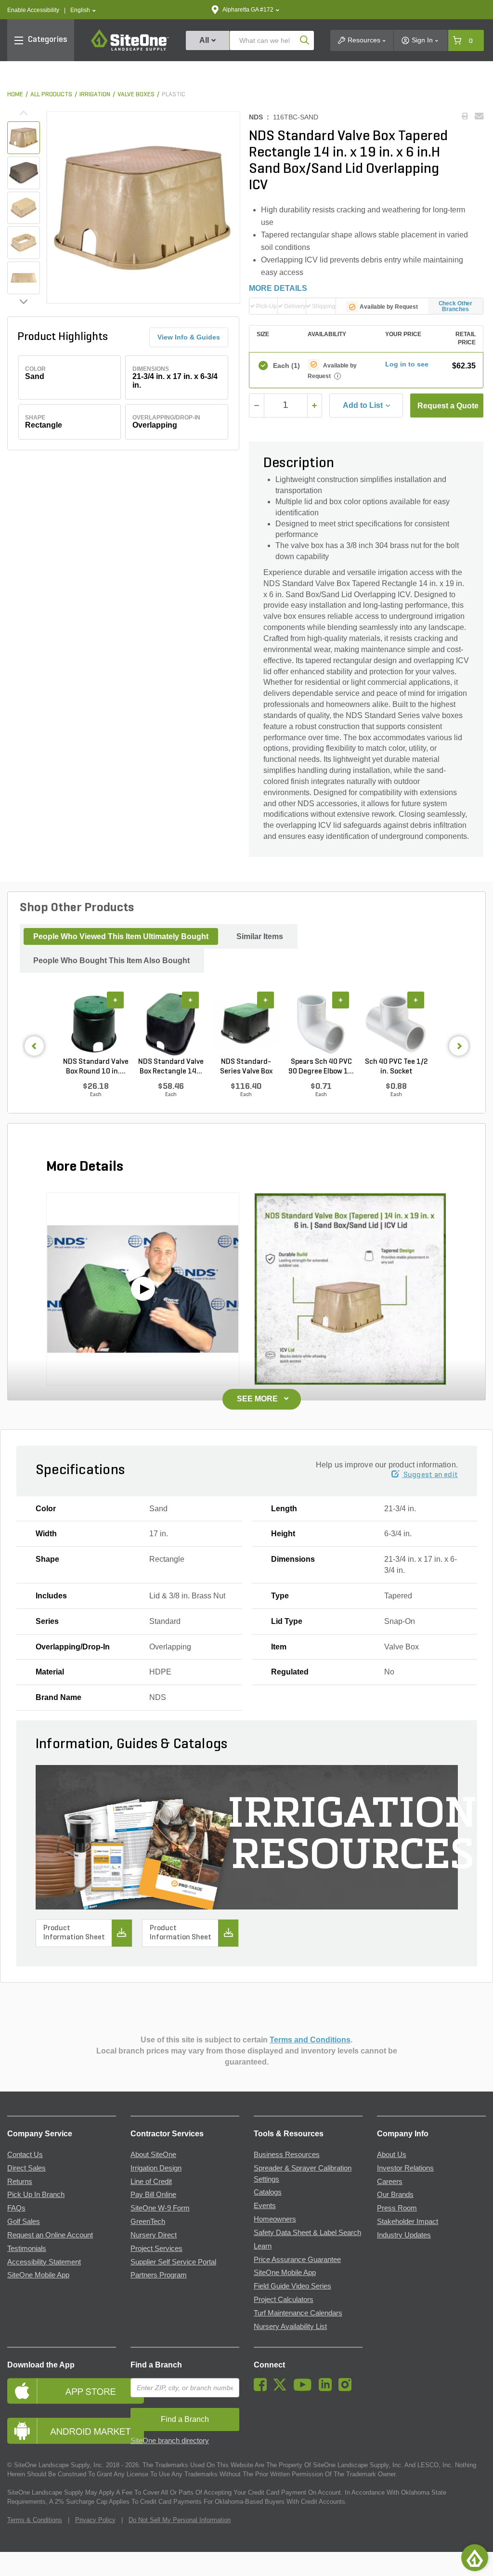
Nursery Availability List (290, 2327)
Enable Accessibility (33, 10)
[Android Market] (62, 2431)
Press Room (397, 2208)
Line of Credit (151, 2182)
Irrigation (95, 95)
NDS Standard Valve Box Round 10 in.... (96, 1067)
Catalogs (268, 2192)
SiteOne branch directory (170, 2441)
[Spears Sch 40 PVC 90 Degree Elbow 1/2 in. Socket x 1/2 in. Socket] (321, 1024)
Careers (390, 2182)
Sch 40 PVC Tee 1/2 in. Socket (396, 1067)
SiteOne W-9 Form (160, 2208)
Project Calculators (284, 2300)
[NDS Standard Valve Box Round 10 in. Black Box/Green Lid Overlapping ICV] (96, 1024)
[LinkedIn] (328, 2389)
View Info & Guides (189, 337)
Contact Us (25, 2155)
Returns (20, 2182)
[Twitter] (282, 2389)
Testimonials (27, 2249)
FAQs (16, 2208)
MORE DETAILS (278, 288)
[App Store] (62, 2391)
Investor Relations (405, 2168)
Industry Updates (404, 2235)
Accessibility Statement (44, 2262)
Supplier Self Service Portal (173, 2262)
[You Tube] (305, 2389)
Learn (263, 2246)
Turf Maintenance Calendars (298, 2313)
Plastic (174, 95)
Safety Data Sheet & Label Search (307, 2233)
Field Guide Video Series (292, 2286)
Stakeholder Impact (408, 2222)
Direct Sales (26, 2168)
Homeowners (275, 2219)
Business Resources (287, 2155)
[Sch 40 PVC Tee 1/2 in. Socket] (396, 1024)
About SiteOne (153, 2155)
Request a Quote (448, 406)
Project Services (156, 2249)
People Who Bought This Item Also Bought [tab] (111, 961)
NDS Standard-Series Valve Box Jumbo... (246, 1067)
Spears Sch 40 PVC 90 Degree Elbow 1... (321, 1067)
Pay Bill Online (153, 2195)
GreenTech (148, 2222)
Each (286, 366)
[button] (83, 10)
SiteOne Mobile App (38, 2275)
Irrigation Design (156, 2168)
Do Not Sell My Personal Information (180, 2520)
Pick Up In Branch (36, 2195)
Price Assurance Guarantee (297, 2260)
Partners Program (159, 2275)
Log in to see (407, 364)
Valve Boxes (136, 95)
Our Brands (395, 2195)
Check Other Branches (456, 306)
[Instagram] (347, 2389)
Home (15, 95)
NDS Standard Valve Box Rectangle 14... (171, 1067)
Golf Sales (24, 2222)
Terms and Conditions (310, 2040)
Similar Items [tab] (260, 936)
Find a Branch (156, 2365)
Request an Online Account (50, 2235)
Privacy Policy (95, 2520)
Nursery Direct (154, 2235)
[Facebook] (263, 2389)
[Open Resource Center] (475, 2558)
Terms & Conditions (35, 2520)
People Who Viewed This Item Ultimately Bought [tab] (121, 936)
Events (265, 2206)
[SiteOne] (130, 49)
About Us (392, 2155)
